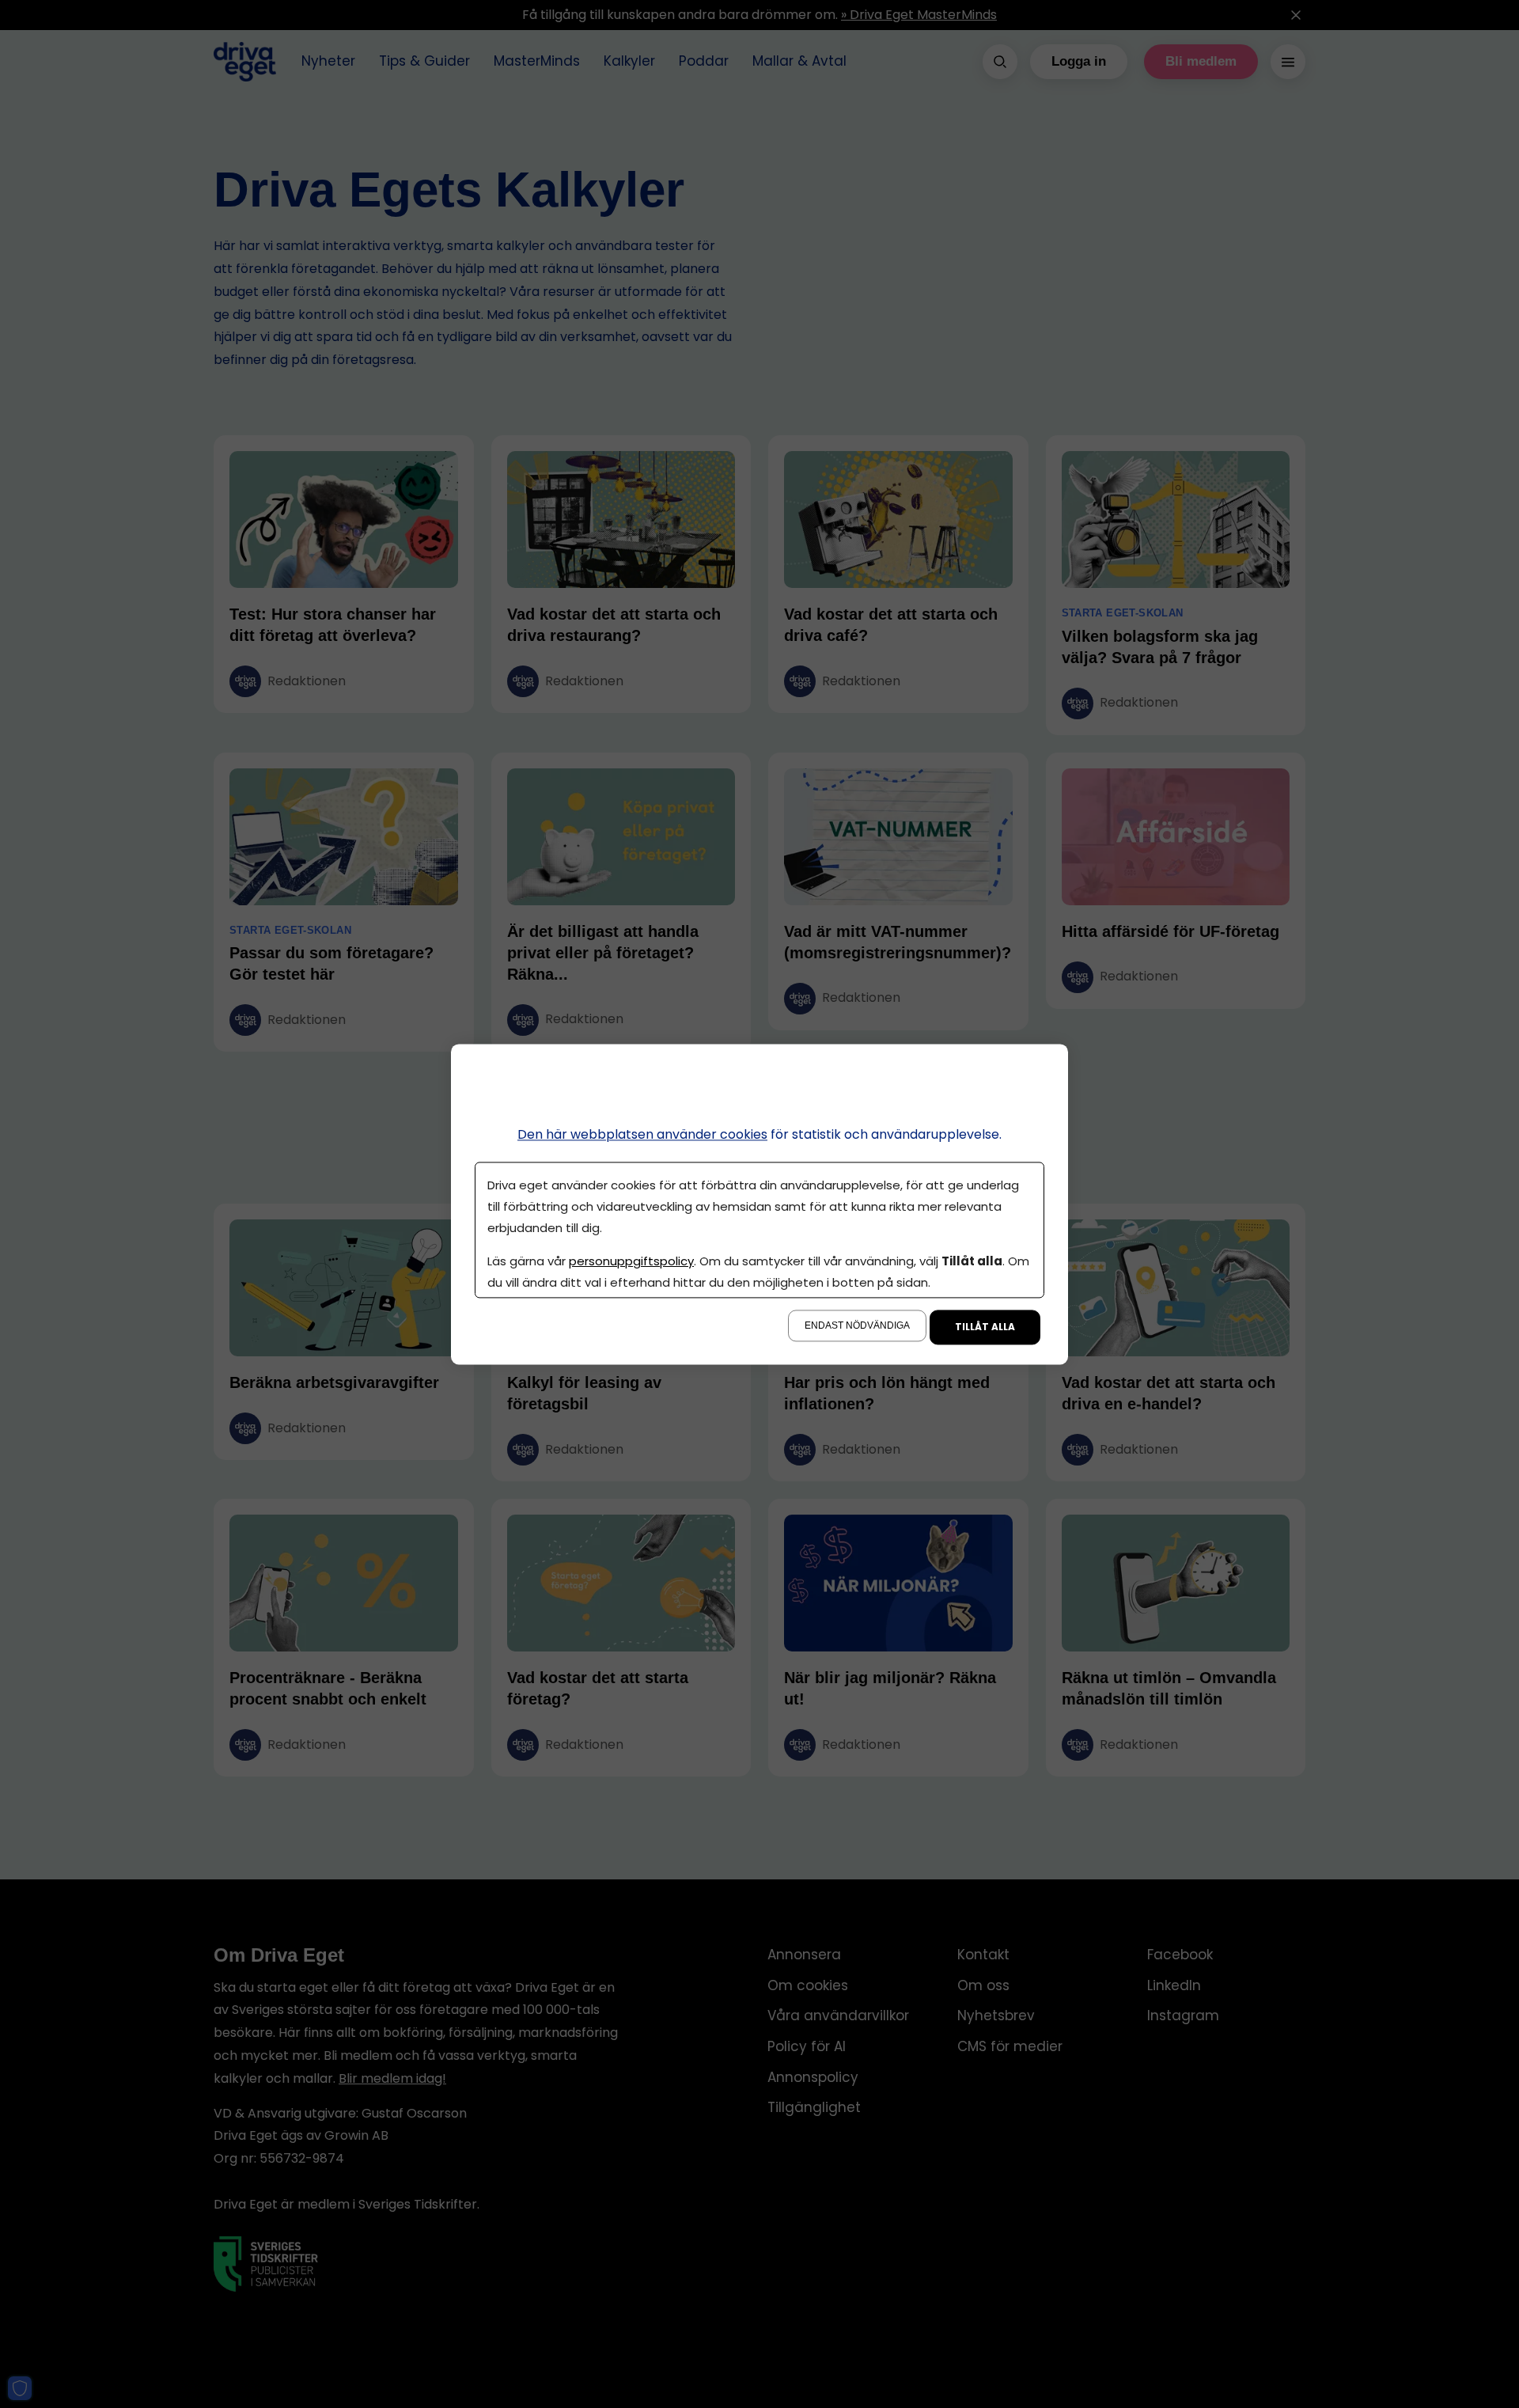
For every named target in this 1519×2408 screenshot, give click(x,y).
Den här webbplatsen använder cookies (642, 1134)
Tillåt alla (985, 1327)
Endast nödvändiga (857, 1325)
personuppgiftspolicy (631, 1261)
